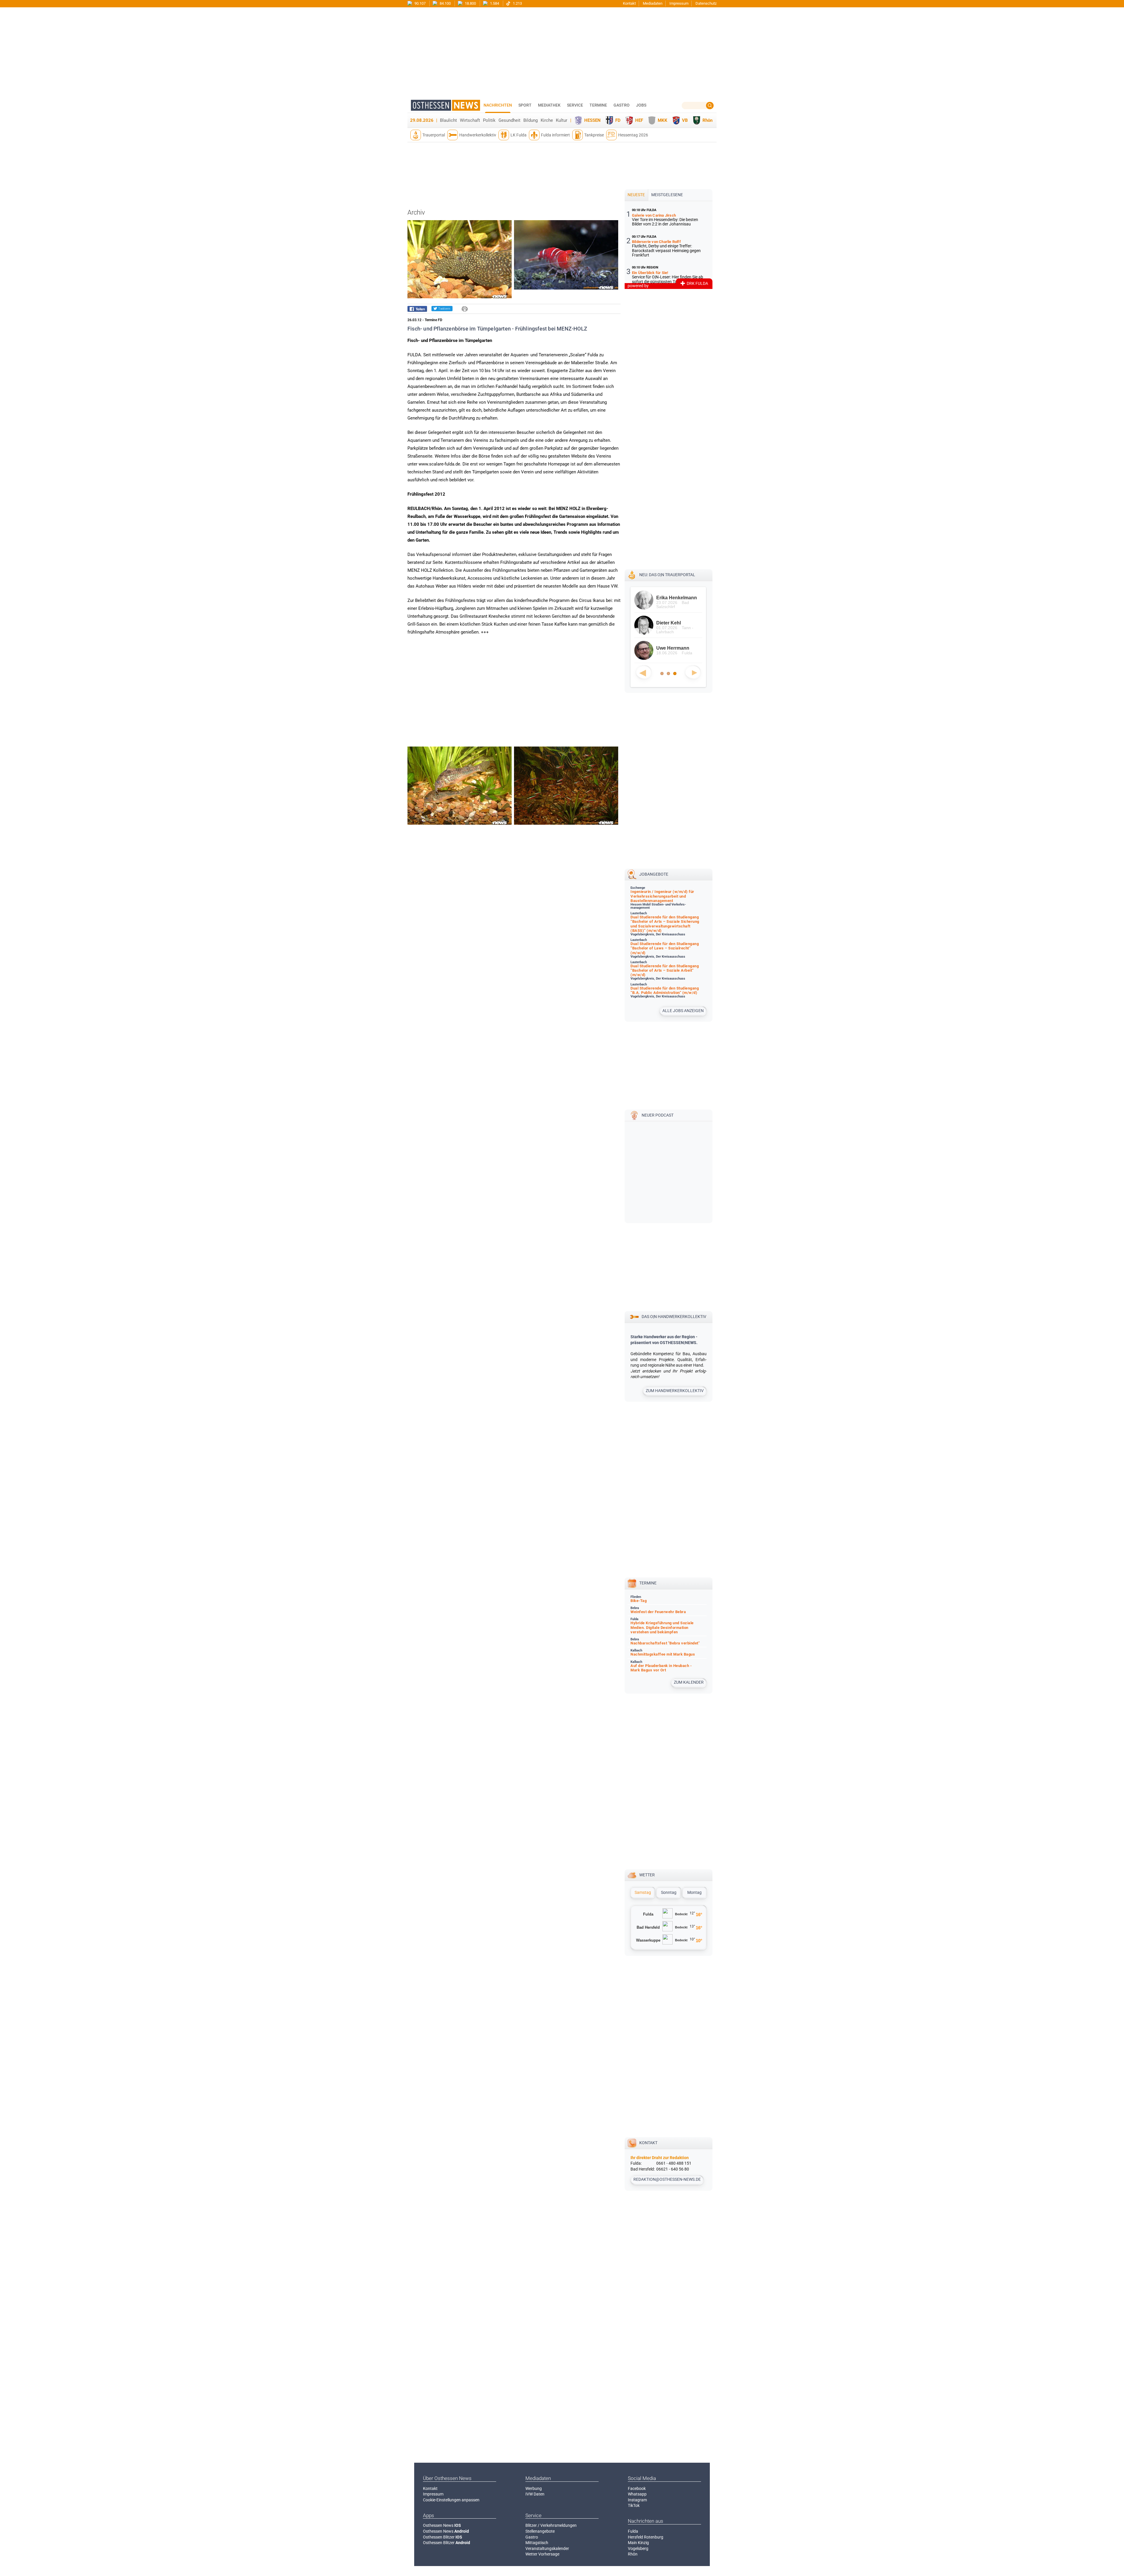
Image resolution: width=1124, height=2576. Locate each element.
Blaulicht (448, 120)
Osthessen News (442, 2525)
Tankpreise (594, 135)
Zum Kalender (689, 1682)
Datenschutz (706, 3)
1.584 (494, 3)
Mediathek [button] (549, 105)
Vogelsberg (638, 2548)
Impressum (679, 3)
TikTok (634, 2505)
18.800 (470, 3)
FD (618, 120)
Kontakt (629, 3)
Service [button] (575, 105)
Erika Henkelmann (664, 598)
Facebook (637, 2488)
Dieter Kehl (656, 623)
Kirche (547, 120)
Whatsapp (637, 2494)
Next (693, 672)
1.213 (517, 3)
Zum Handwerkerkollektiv (675, 1391)
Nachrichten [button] (498, 105)
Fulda (633, 2531)
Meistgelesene (667, 195)
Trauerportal (434, 135)
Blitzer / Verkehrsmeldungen (551, 2525)
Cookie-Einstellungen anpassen (451, 2500)
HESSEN (592, 120)
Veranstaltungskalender (547, 2548)
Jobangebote (654, 874)
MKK (663, 120)
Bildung (531, 120)
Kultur (562, 120)
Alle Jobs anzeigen (683, 1011)
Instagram (637, 2500)
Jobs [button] (641, 105)
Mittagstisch (537, 2543)
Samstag (643, 1892)
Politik (489, 120)
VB (685, 120)
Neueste (636, 195)
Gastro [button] (622, 105)
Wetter (647, 1875)
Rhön (707, 120)
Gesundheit (509, 120)
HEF (639, 120)
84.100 (445, 3)
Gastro (532, 2537)
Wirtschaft (470, 120)
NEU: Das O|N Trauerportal (667, 575)
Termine (598, 105)
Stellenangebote (540, 2531)
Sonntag (669, 1892)
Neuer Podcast (658, 1115)
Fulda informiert (555, 135)
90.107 (420, 3)
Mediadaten (653, 3)
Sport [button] (525, 105)
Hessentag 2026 (633, 135)
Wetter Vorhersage (542, 2554)
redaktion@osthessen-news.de (667, 2179)
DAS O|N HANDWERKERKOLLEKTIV (674, 1317)
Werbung (534, 2488)
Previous (644, 672)
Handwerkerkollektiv (478, 135)
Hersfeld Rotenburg (646, 2537)
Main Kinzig (638, 2543)
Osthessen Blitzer (443, 2537)
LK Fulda (519, 135)
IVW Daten (535, 2494)
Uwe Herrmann (660, 648)
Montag (694, 1892)
